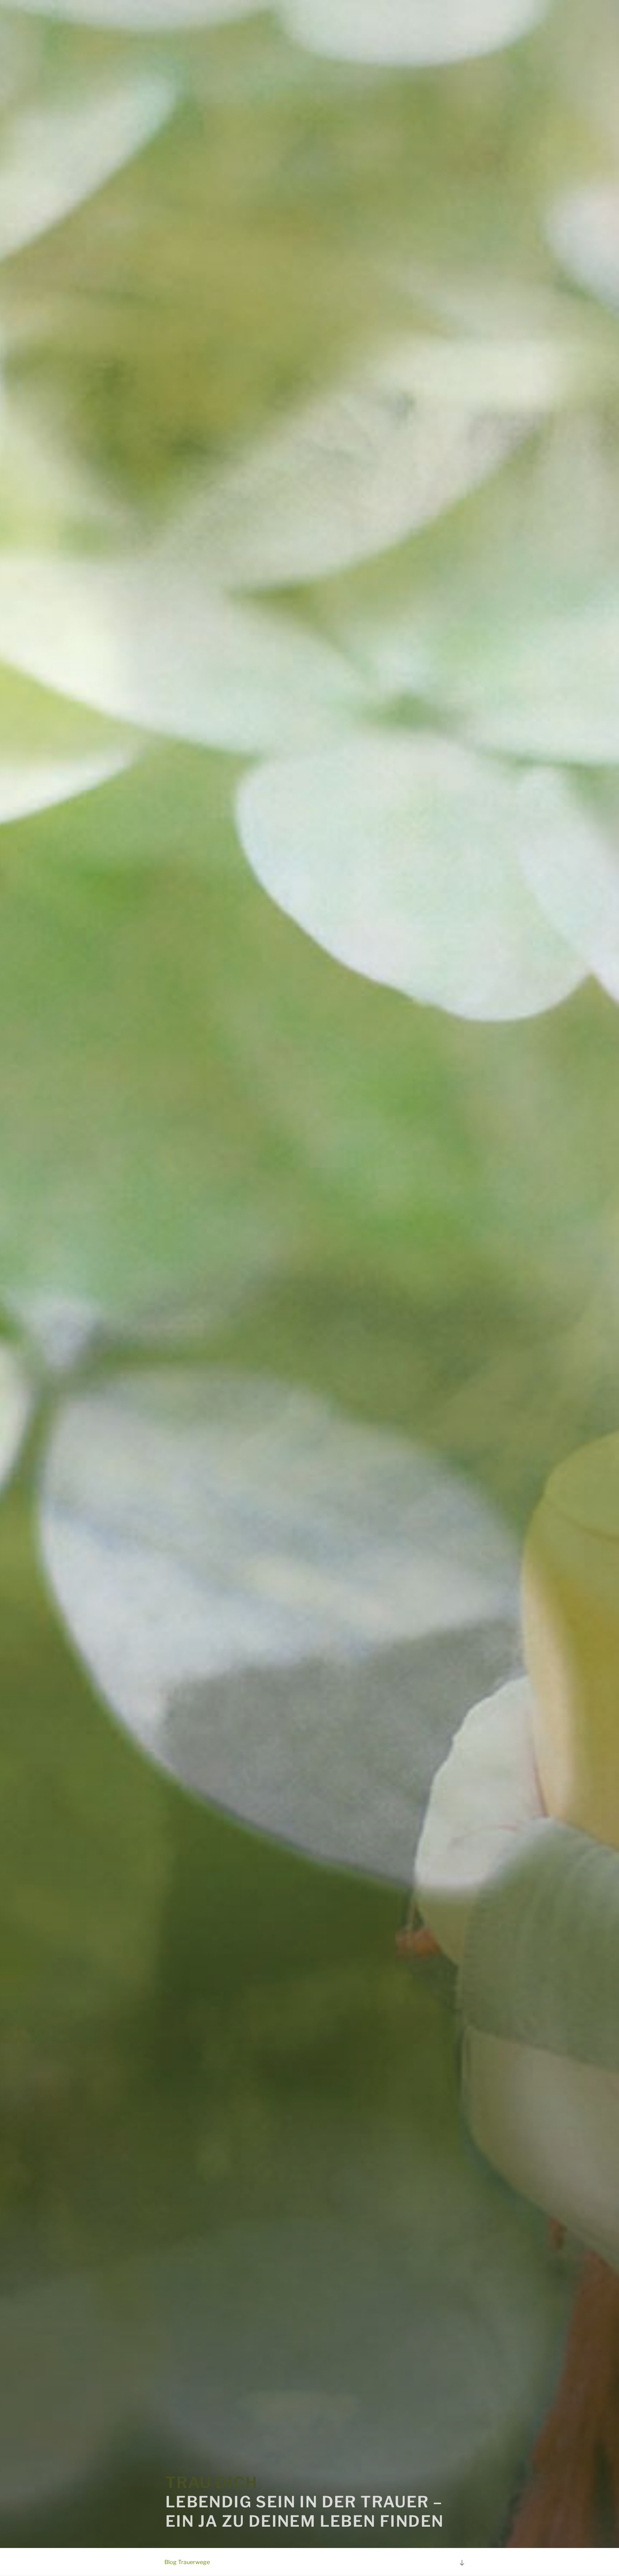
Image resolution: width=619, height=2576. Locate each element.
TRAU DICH (212, 2483)
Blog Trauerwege (187, 2562)
